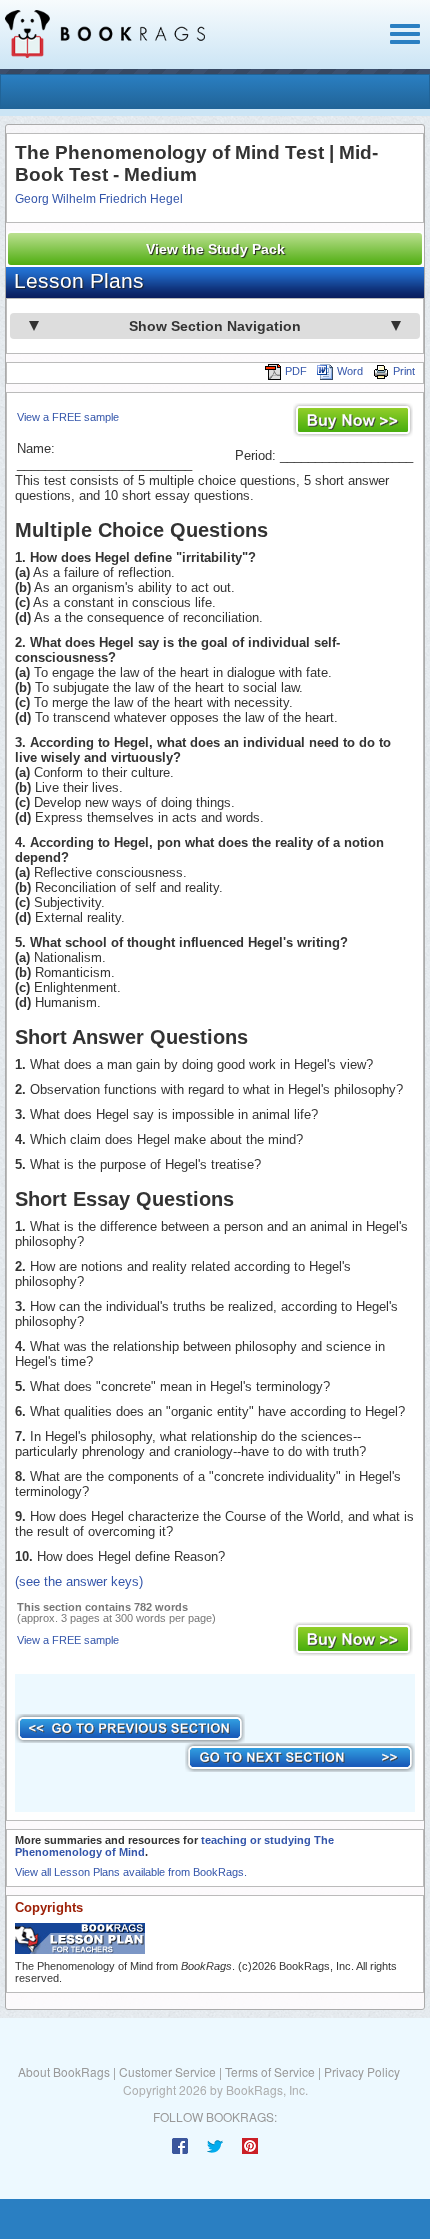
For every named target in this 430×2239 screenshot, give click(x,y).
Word (350, 371)
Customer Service (167, 2071)
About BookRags (64, 2071)
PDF (296, 371)
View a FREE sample (68, 417)
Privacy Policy (362, 2071)
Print (404, 371)
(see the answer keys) (79, 1581)
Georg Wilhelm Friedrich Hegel (99, 199)
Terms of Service (270, 2071)
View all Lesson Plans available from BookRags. (131, 1872)
